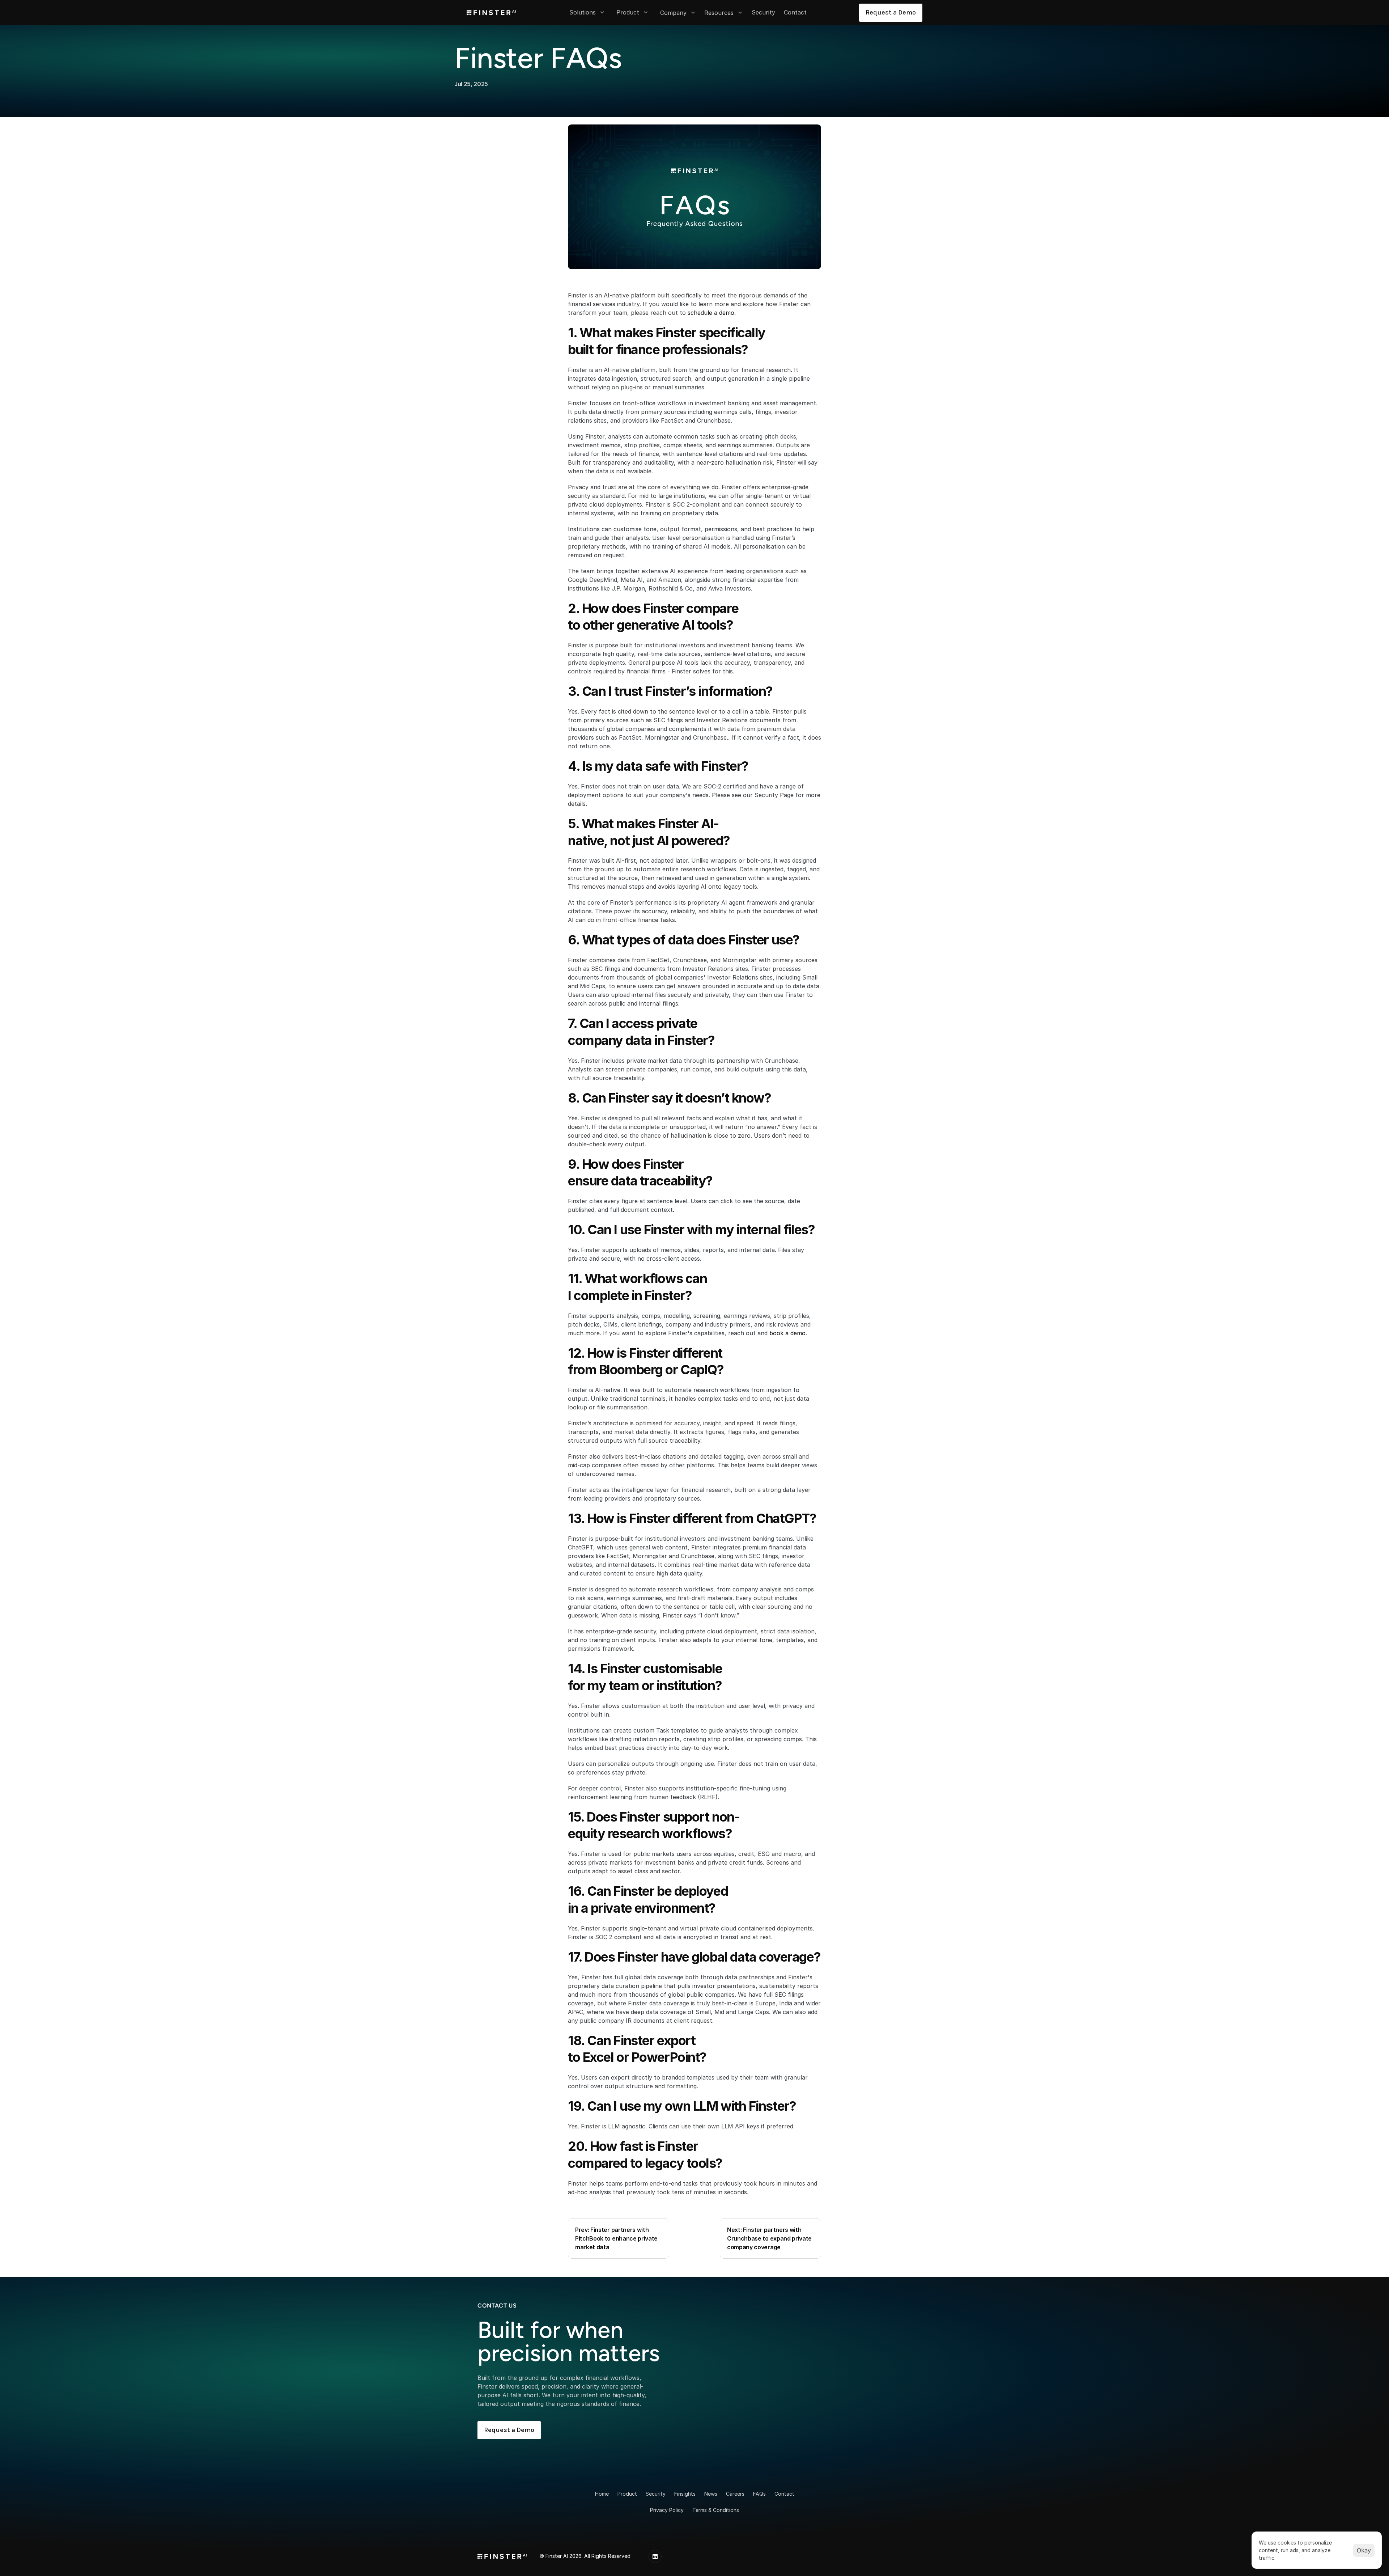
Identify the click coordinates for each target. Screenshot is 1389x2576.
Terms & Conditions (716, 2510)
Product (627, 2494)
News (711, 2494)
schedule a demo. (713, 313)
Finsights (685, 2494)
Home (602, 2494)
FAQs (759, 2494)
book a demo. (788, 1333)
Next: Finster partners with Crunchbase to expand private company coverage (770, 2238)
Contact (784, 2494)
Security (656, 2494)
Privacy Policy (667, 2510)
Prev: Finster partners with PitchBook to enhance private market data (617, 2238)
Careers (735, 2494)
